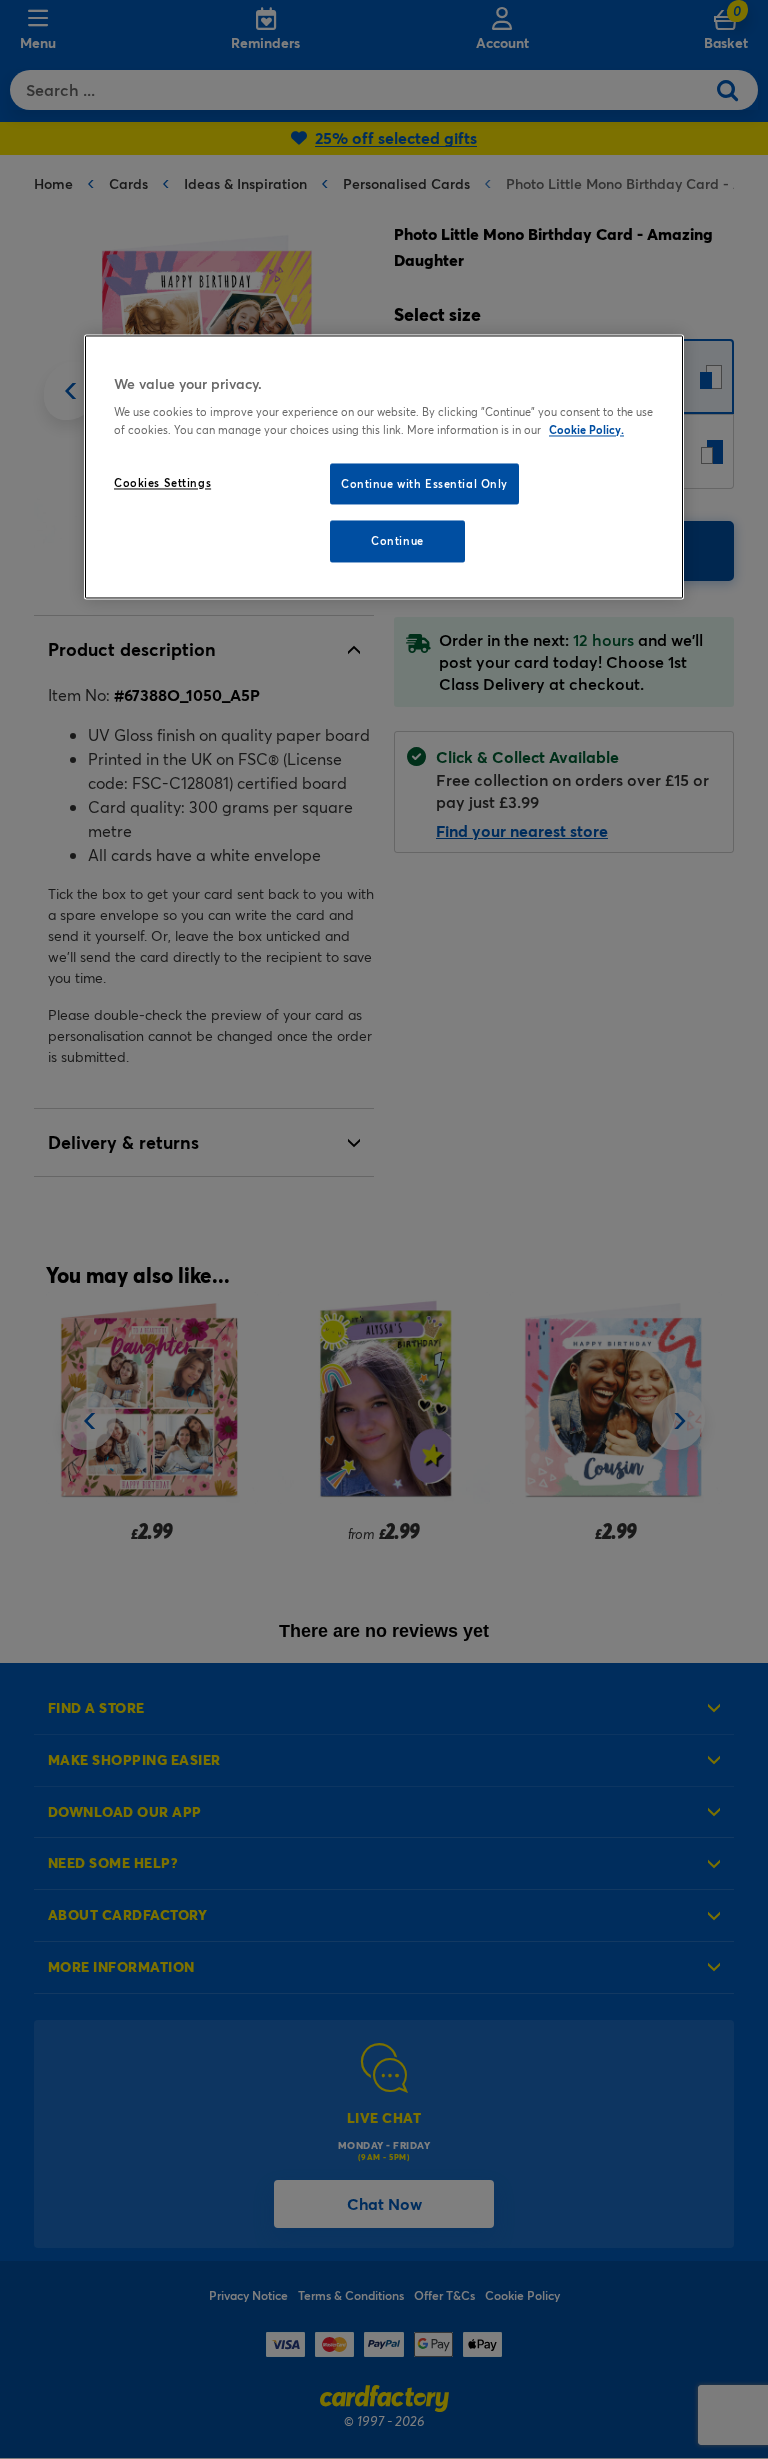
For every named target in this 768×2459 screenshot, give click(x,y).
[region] (384, 467)
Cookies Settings (162, 482)
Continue (397, 541)
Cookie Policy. (586, 429)
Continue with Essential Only (424, 483)
